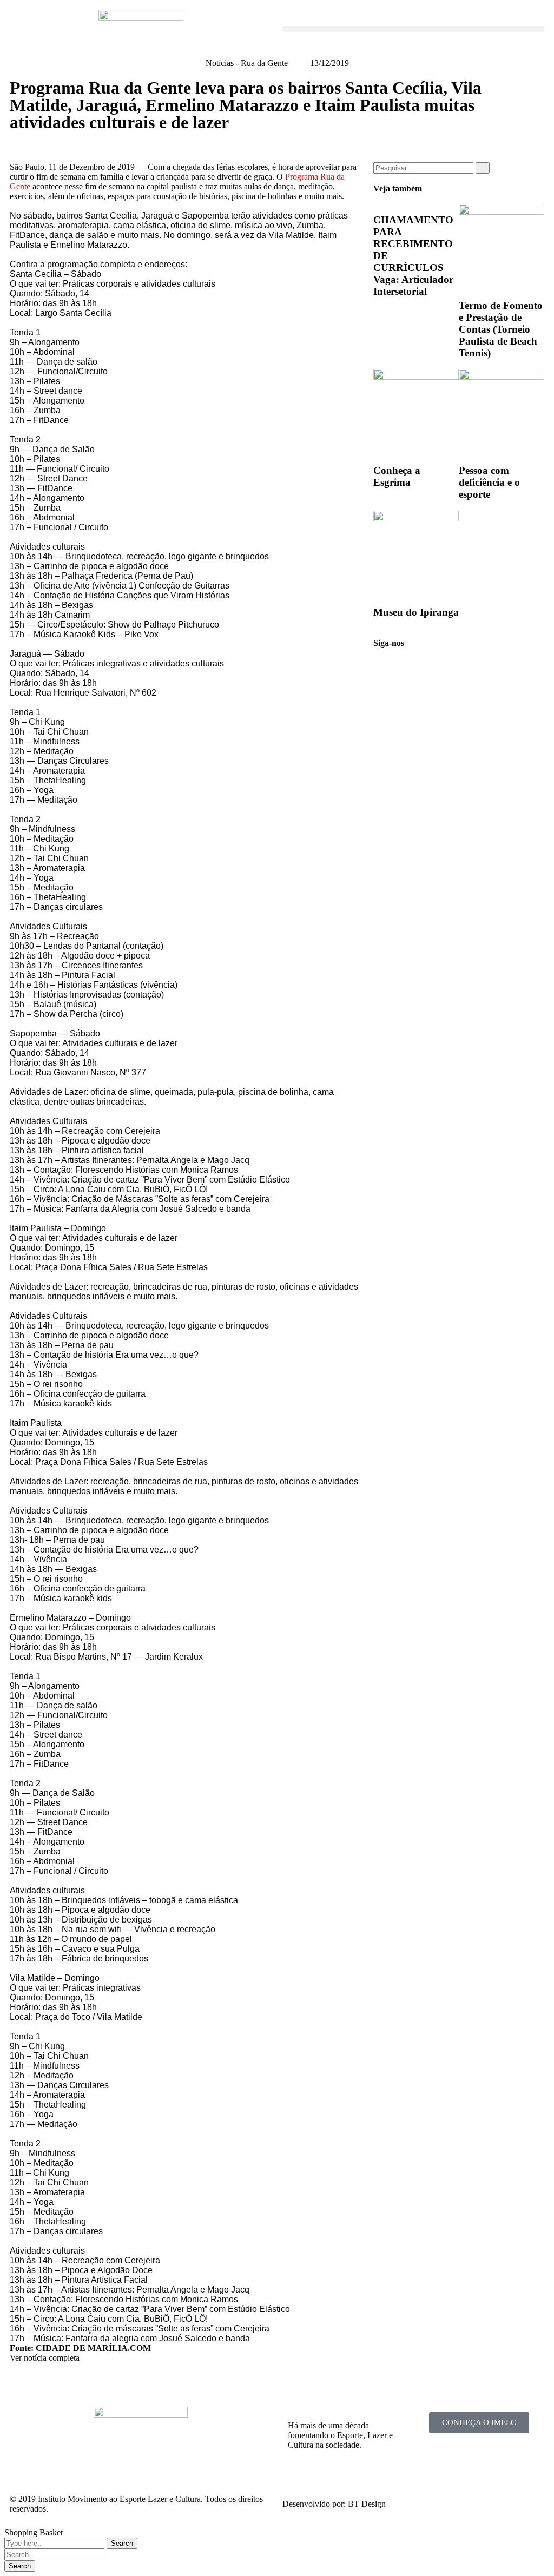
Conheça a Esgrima (397, 476)
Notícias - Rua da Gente (247, 63)
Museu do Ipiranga (416, 612)
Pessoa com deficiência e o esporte (489, 482)
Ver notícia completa (45, 2358)
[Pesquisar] (483, 168)
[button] (413, 29)
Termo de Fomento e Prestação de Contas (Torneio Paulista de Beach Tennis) (501, 329)
